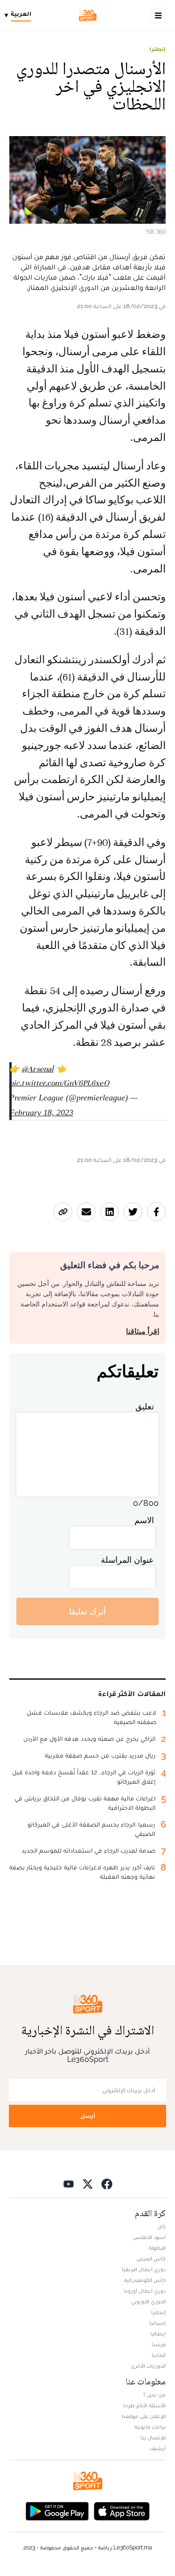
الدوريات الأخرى (148, 2366)
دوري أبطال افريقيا (144, 2269)
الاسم (144, 1520)
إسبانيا (157, 2323)
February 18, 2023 (41, 1113)
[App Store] (122, 2510)
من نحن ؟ (154, 2395)
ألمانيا (159, 2355)
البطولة (157, 2248)
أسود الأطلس (149, 2237)
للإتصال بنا (153, 2438)
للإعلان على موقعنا (144, 2416)
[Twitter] (88, 2183)
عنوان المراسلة (127, 1560)
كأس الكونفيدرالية (145, 2280)
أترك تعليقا (87, 1611)
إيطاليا (158, 2334)
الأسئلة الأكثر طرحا (144, 2405)
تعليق (145, 1406)
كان (161, 2226)
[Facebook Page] (107, 2183)
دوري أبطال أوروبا (145, 2291)
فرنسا (159, 2344)
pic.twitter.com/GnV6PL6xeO (59, 1083)
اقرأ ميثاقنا (143, 1331)
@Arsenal (38, 1069)
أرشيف (158, 2448)
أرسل (88, 2116)
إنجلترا (157, 49)
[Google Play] (57, 2510)
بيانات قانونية (150, 2427)
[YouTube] (69, 2183)
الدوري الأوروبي (148, 2301)
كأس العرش (151, 2259)
